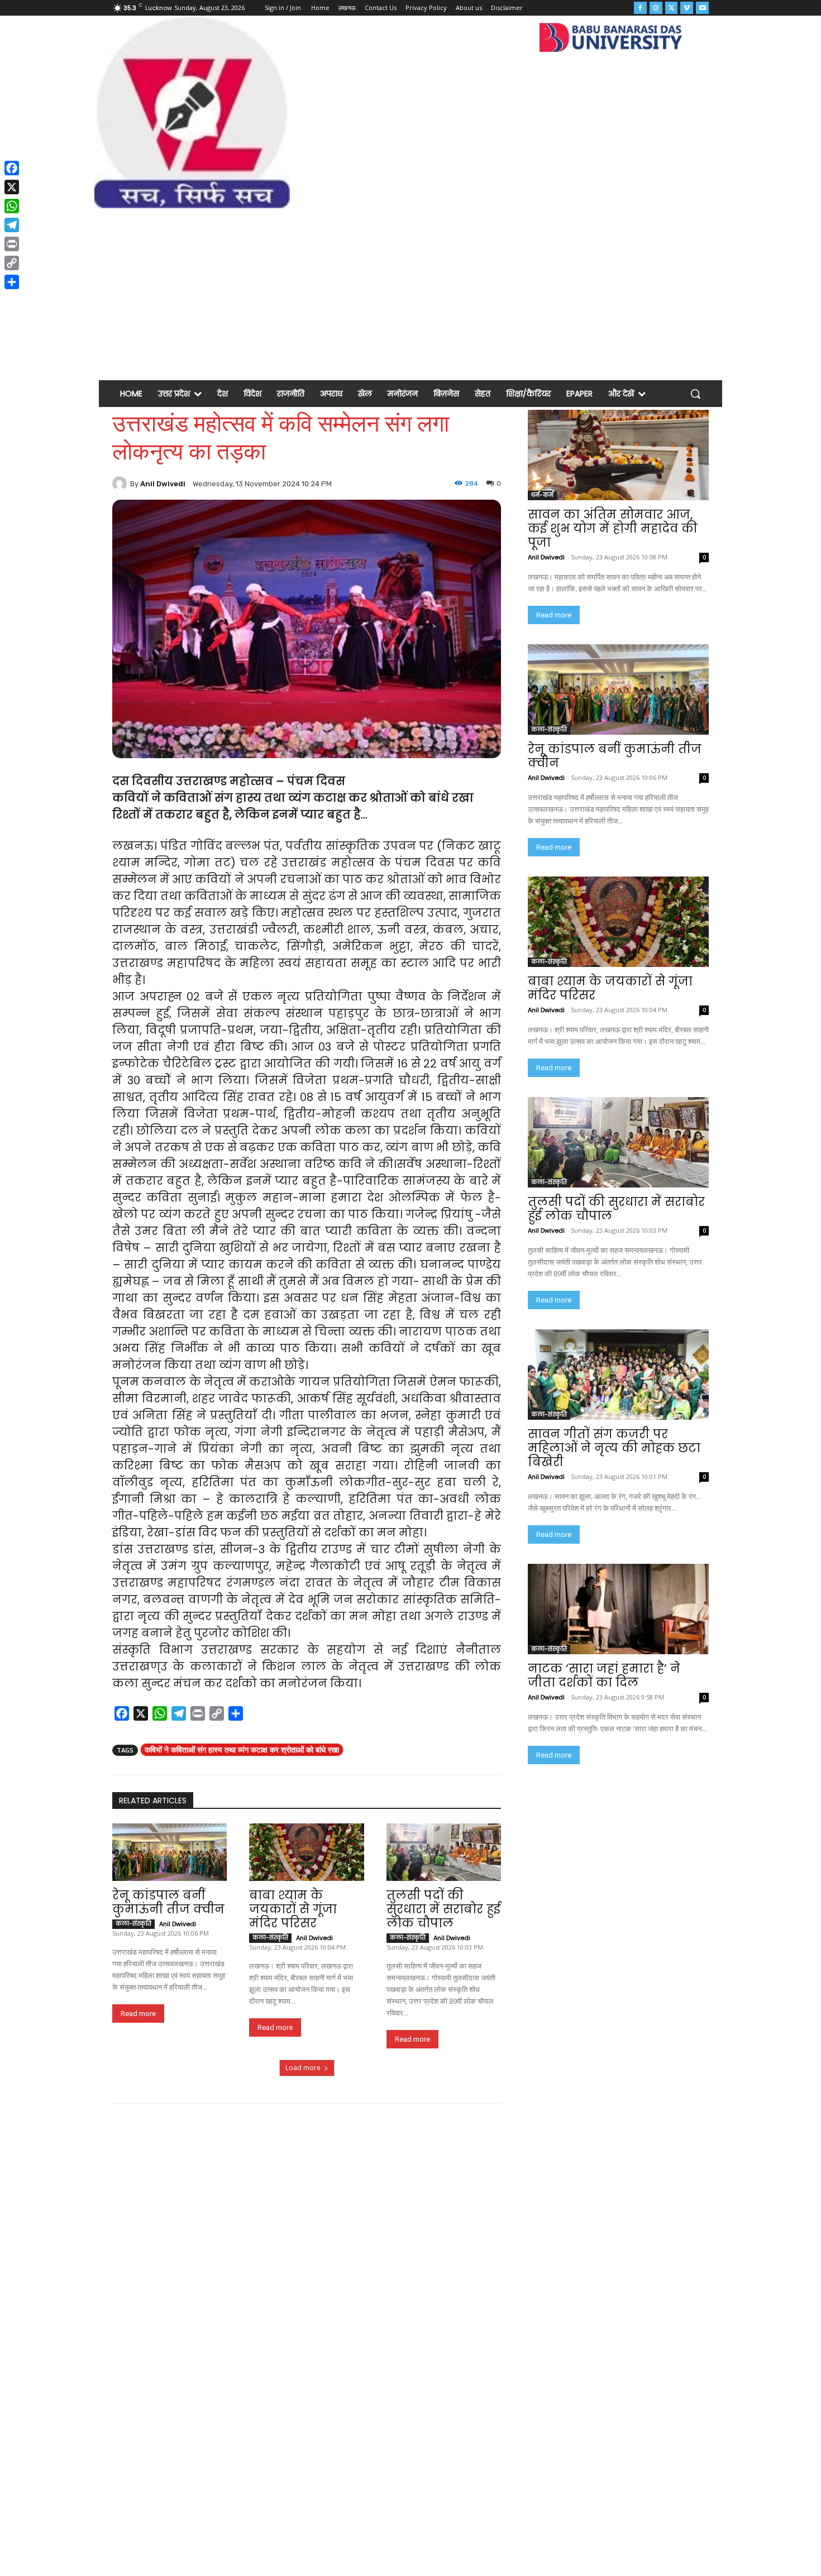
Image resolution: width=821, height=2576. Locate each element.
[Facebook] (640, 8)
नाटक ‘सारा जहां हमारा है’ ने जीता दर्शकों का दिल (604, 1675)
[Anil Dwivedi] (121, 483)
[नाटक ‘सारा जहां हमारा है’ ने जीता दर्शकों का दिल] (618, 1609)
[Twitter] (672, 8)
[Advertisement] (410, 292)
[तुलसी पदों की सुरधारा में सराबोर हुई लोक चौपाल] (444, 1852)
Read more (138, 2014)
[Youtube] (702, 8)
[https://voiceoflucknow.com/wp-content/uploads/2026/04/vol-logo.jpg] (192, 112)
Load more (303, 2068)
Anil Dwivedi (163, 484)
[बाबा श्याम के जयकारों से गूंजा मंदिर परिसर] (306, 1852)
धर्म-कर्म (542, 495)
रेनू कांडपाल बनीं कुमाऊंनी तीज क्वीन (168, 1902)
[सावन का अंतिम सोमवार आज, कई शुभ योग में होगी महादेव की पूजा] (618, 455)
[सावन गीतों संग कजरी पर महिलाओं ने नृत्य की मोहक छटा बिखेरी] (618, 1375)
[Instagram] (656, 8)
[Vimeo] (687, 8)
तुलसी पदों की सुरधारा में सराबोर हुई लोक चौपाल (443, 1909)
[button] (695, 394)
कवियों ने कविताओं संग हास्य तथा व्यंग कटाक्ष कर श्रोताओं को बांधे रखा (242, 1749)
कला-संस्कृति (133, 1924)
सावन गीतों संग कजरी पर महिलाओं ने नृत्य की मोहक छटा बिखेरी (614, 1448)
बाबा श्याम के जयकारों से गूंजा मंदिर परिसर (293, 1909)
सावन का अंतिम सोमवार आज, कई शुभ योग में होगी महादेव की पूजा (613, 528)
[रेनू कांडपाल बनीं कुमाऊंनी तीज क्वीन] (170, 1852)
